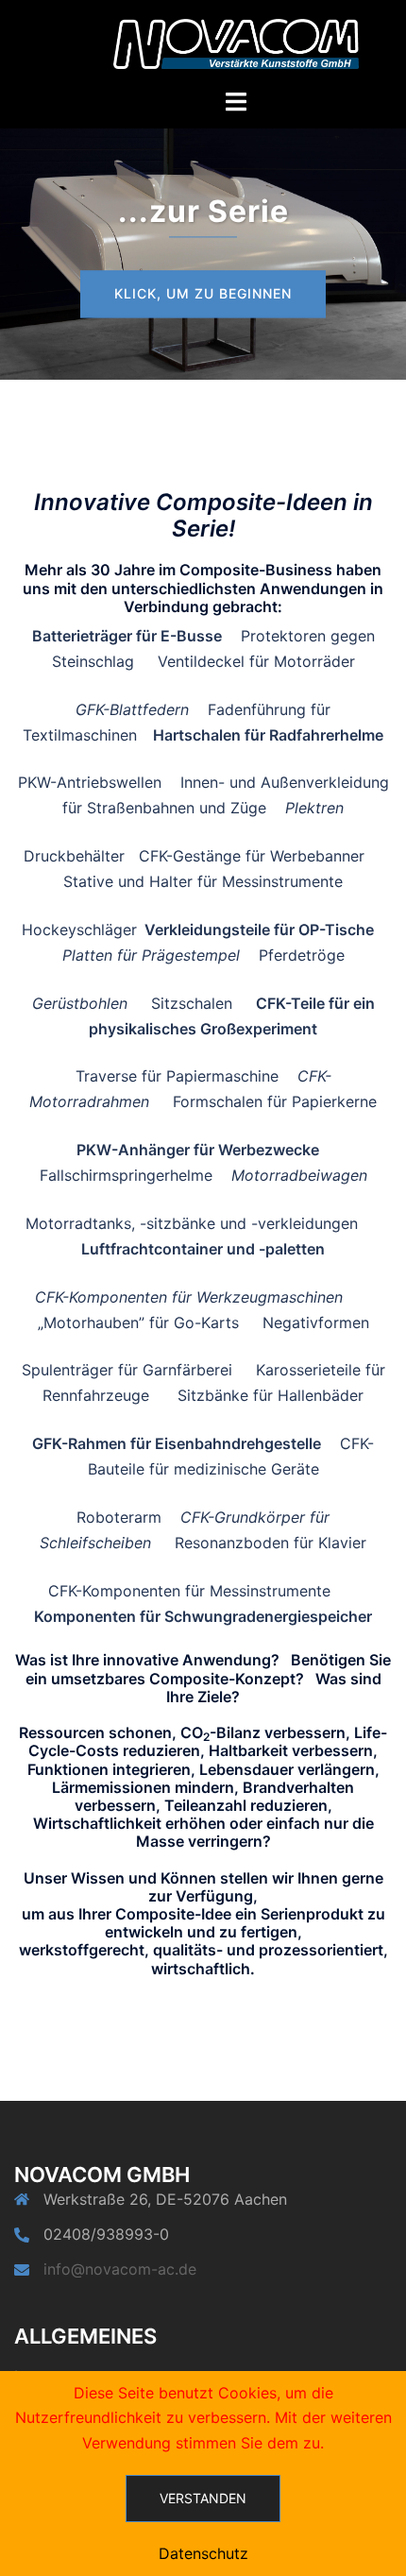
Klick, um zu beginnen (203, 293)
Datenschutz (203, 2553)
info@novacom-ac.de (120, 2269)
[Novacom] (236, 43)
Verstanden (203, 2498)
